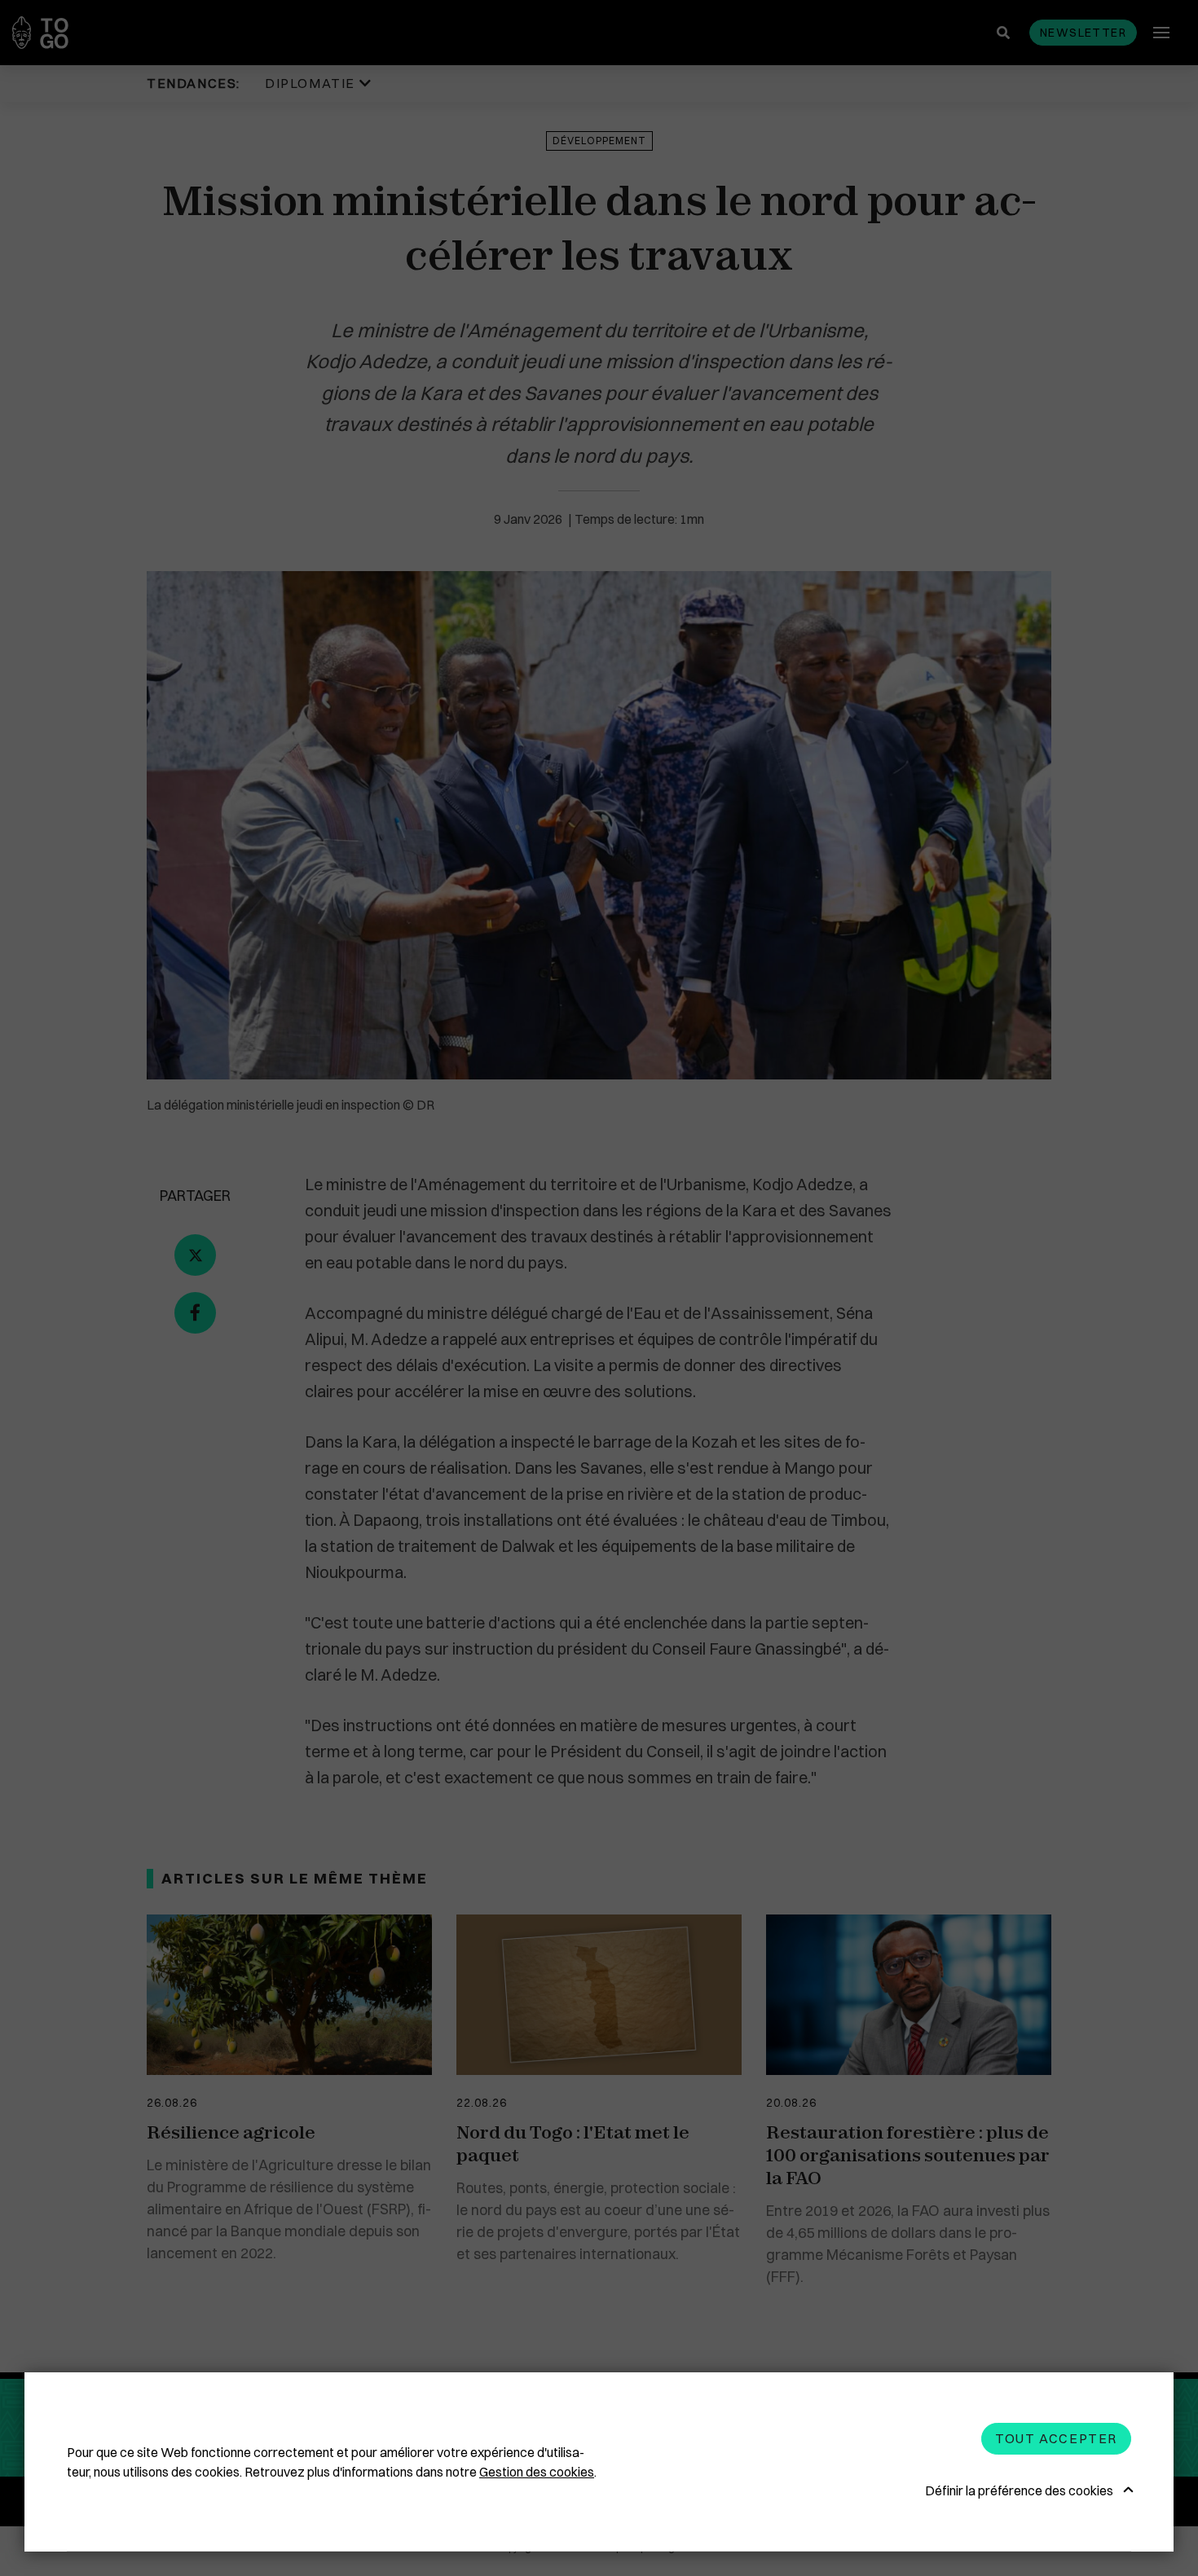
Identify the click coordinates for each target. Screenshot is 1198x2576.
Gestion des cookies (537, 2472)
